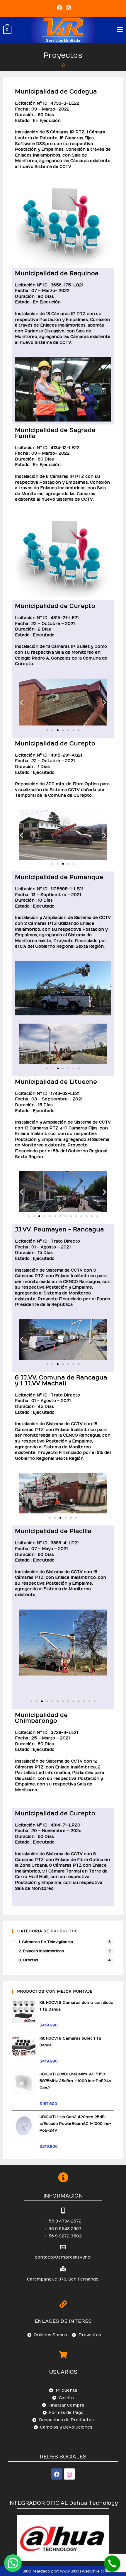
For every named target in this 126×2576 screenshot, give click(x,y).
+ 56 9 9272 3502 (63, 2236)
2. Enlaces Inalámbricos (41, 1951)
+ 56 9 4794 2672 (63, 2221)
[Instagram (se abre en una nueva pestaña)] (68, 8)
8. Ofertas (28, 1960)
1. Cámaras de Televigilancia (46, 1942)
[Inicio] (63, 65)
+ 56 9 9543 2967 (63, 2229)
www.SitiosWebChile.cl (82, 2571)
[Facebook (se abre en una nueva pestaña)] (60, 8)
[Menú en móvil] (120, 30)
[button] (47, 730)
